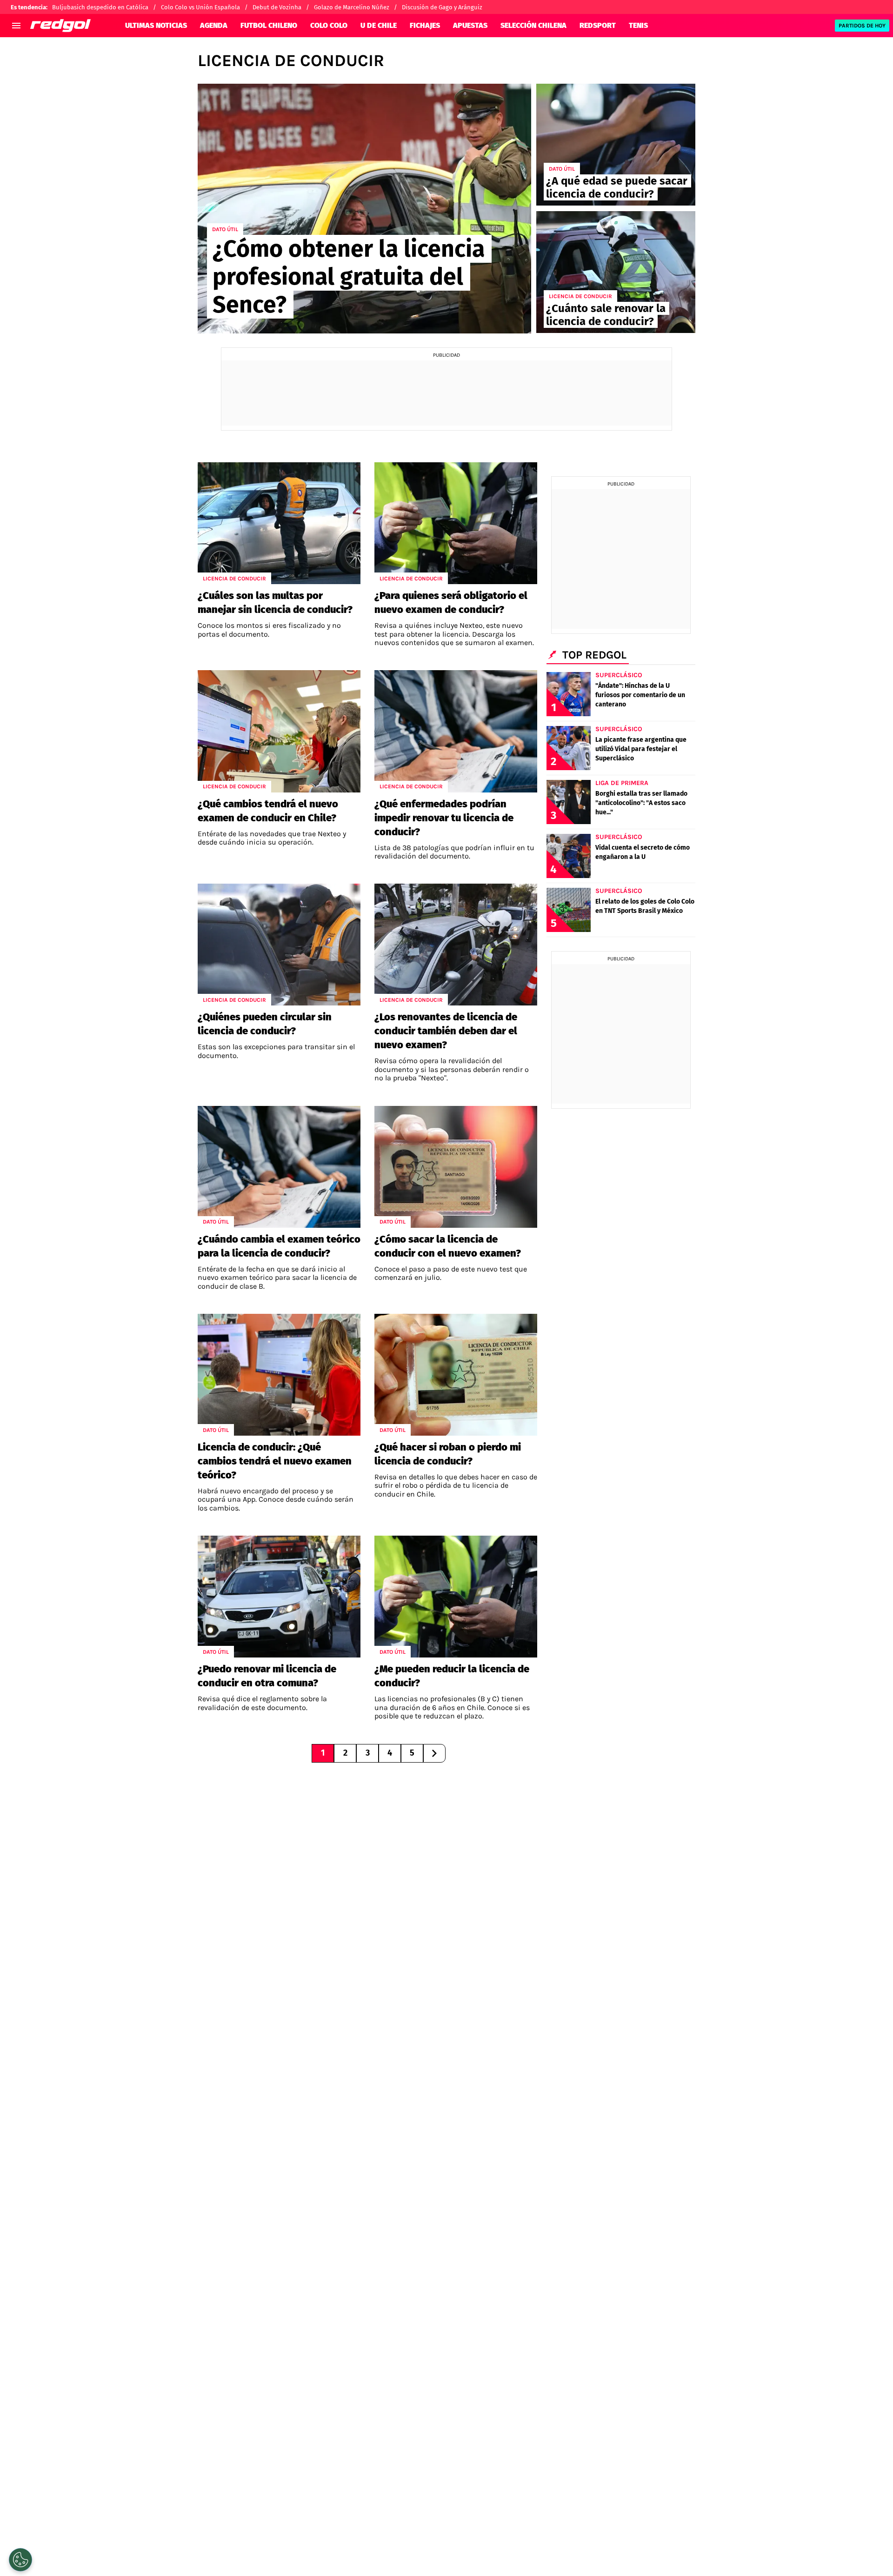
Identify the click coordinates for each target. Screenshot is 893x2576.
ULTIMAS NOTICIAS (156, 25)
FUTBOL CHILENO (269, 25)
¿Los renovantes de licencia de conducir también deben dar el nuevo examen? (446, 1031)
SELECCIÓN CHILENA (533, 25)
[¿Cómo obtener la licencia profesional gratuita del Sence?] (364, 209)
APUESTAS (470, 25)
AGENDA (214, 25)
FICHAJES (425, 25)
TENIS (638, 25)
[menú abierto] (16, 26)
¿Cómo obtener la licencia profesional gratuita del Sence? (349, 277)
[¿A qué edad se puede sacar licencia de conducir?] (616, 145)
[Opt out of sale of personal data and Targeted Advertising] (20, 2560)
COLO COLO (329, 25)
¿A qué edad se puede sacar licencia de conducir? (617, 187)
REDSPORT (598, 25)
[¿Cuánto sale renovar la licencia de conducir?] (616, 272)
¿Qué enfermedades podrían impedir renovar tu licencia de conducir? (444, 818)
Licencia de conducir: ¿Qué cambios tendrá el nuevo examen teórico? (275, 1461)
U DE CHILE (379, 25)
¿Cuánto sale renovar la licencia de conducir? (606, 315)
